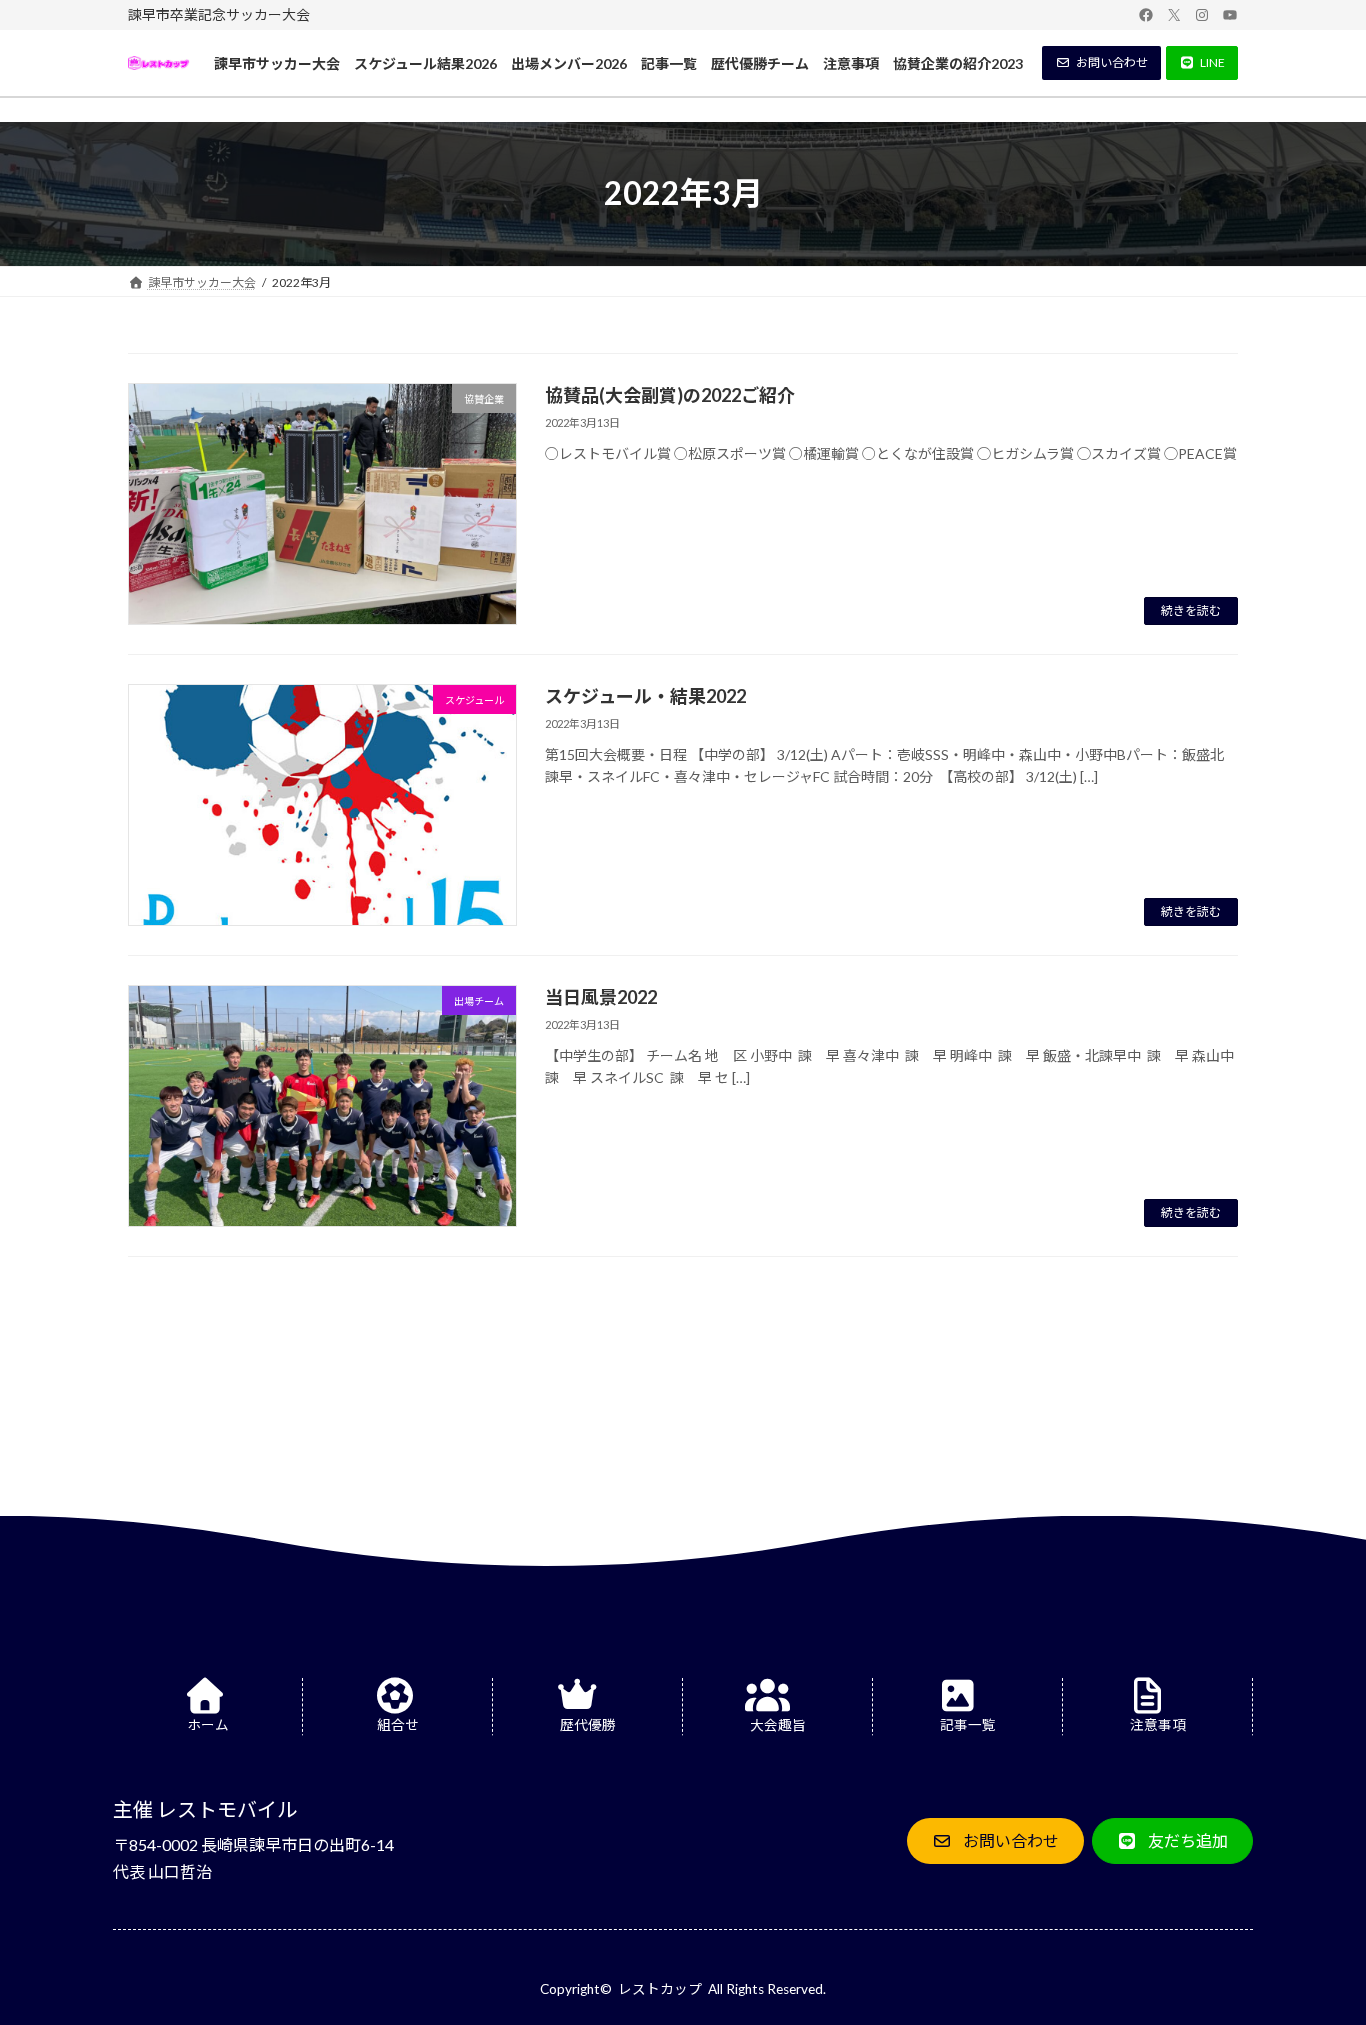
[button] (1101, 63)
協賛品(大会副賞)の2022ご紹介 (670, 395)
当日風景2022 (601, 997)
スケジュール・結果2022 (645, 696)
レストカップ (660, 1989)
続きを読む (1191, 610)
